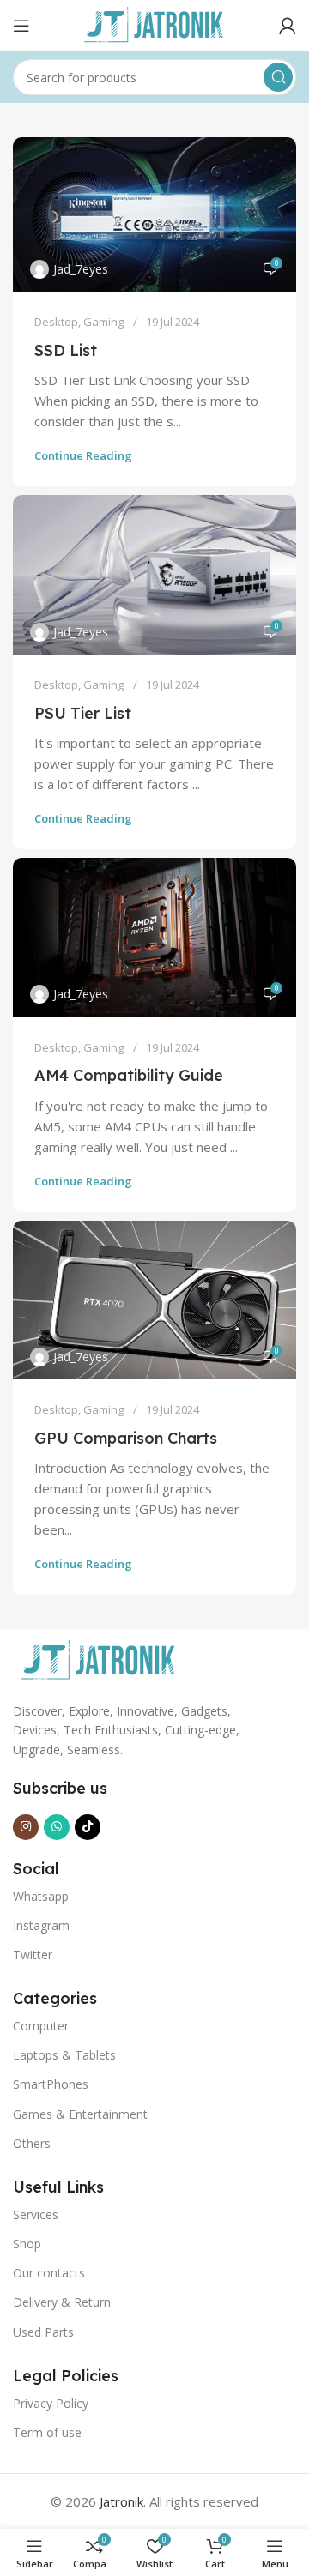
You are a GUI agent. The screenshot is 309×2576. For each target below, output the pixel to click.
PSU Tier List (83, 713)
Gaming (103, 322)
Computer (41, 2026)
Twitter (33, 1955)
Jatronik (121, 2501)
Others (32, 2143)
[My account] (288, 26)
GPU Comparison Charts (126, 1438)
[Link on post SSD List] (154, 214)
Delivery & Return (62, 2302)
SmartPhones (51, 2084)
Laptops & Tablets (64, 2055)
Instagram (41, 1925)
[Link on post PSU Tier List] (154, 575)
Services (36, 2214)
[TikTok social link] (88, 1827)
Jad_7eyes (81, 269)
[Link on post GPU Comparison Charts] (154, 1300)
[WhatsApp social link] (57, 1827)
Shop (27, 2244)
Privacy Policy (51, 2403)
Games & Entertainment (80, 2114)
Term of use (47, 2432)
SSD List (66, 350)
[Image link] (99, 1660)
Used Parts (43, 2332)
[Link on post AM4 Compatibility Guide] (154, 938)
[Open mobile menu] (21, 26)
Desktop (56, 322)
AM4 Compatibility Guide (129, 1075)
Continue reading (83, 455)
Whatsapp (41, 1896)
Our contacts (49, 2273)
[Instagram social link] (26, 1827)
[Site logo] (154, 24)
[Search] (278, 77)
